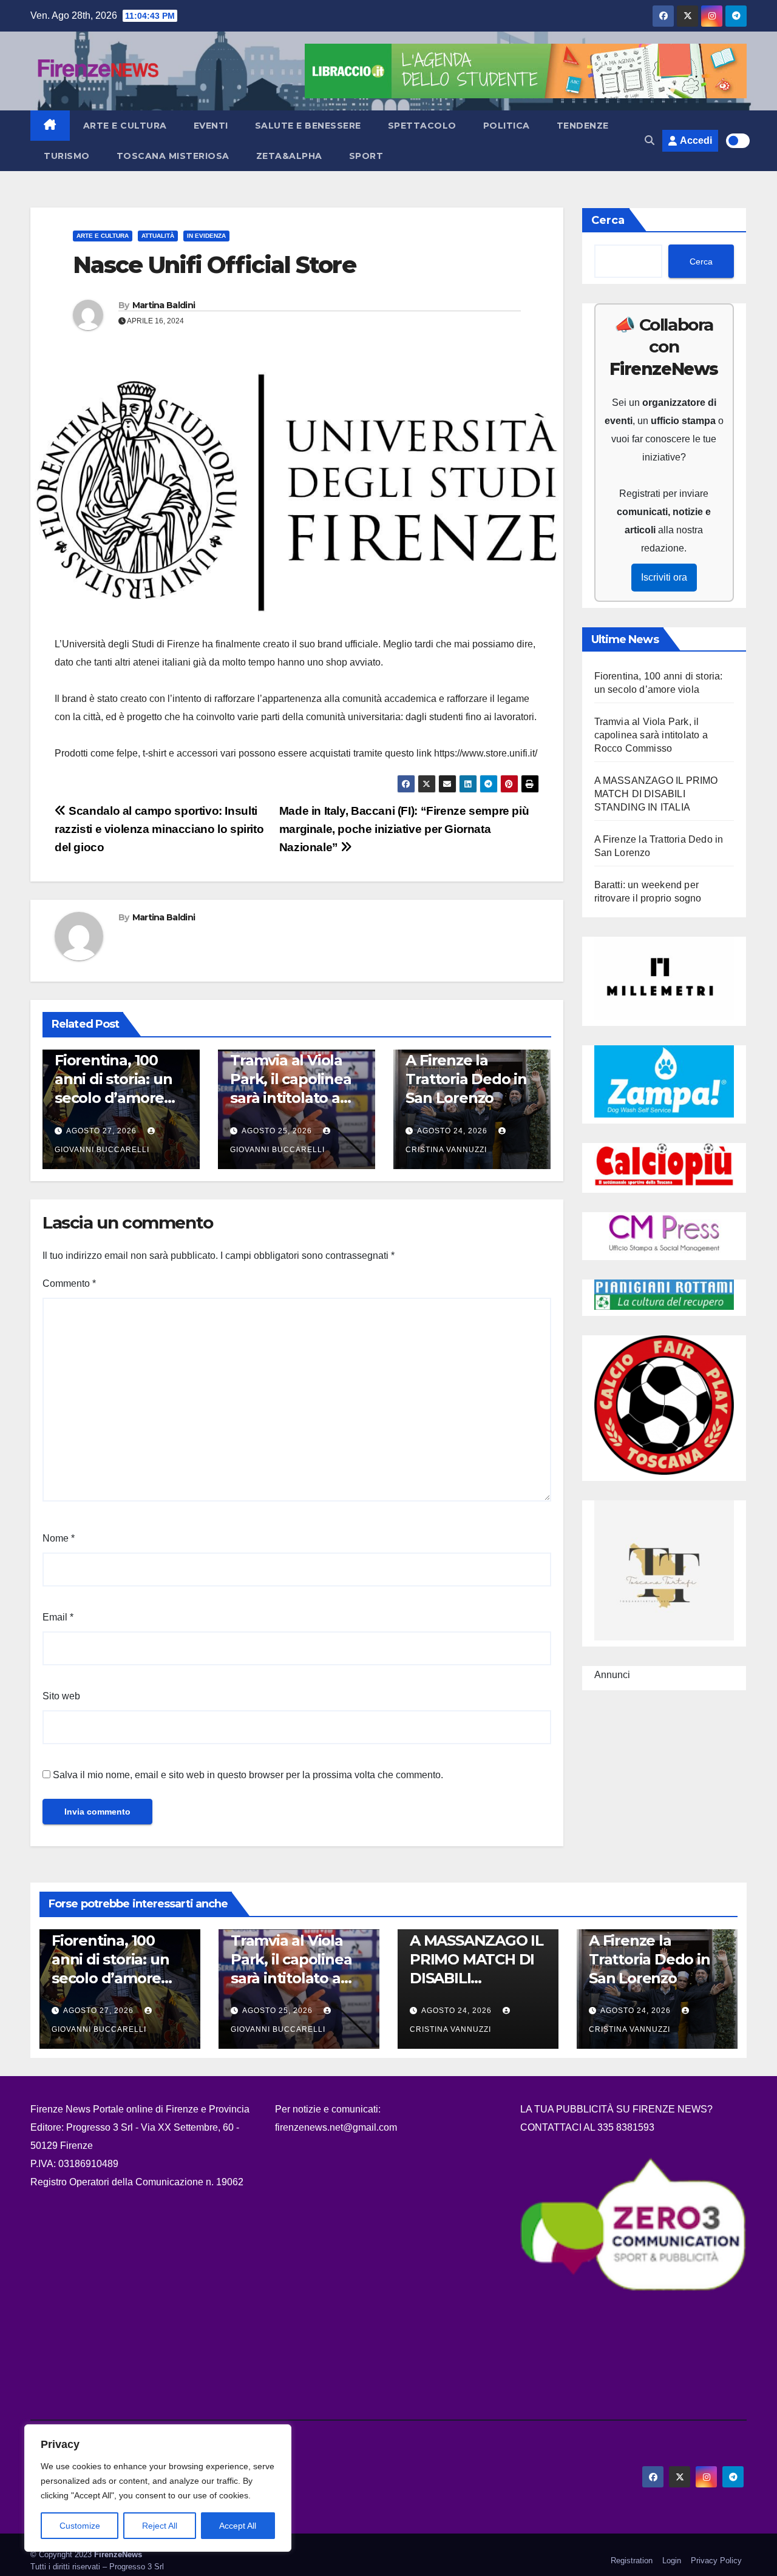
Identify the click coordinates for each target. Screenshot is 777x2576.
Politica (507, 126)
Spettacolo (422, 126)
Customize (80, 2526)
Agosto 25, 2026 (277, 1131)
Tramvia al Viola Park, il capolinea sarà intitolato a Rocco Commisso (651, 735)
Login (672, 2561)
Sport (366, 156)
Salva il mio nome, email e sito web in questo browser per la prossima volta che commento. (248, 1775)
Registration (632, 2561)
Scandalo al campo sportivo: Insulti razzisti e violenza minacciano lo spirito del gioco (159, 829)
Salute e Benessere (308, 126)
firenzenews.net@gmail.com (336, 2127)
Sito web (61, 1696)
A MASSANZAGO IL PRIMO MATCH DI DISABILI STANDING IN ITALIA (656, 794)
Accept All (238, 2526)
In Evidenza (206, 236)
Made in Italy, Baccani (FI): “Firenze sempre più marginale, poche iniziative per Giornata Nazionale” (404, 829)
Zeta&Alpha (289, 156)
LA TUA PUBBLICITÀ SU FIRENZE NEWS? (618, 2109)
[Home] (50, 126)
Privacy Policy (716, 2561)
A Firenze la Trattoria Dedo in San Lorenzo (466, 1079)
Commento (69, 1283)
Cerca (608, 220)
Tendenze (583, 126)
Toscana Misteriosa (173, 156)
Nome (59, 1538)
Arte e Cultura (125, 126)
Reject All (160, 2526)
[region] (158, 2488)
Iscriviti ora (664, 577)
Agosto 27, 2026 (101, 1131)
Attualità (158, 236)
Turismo (67, 156)
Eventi (211, 126)
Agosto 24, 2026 (452, 1131)
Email (58, 1617)
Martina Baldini (164, 305)
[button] (650, 140)
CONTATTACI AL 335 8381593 (587, 2127)
